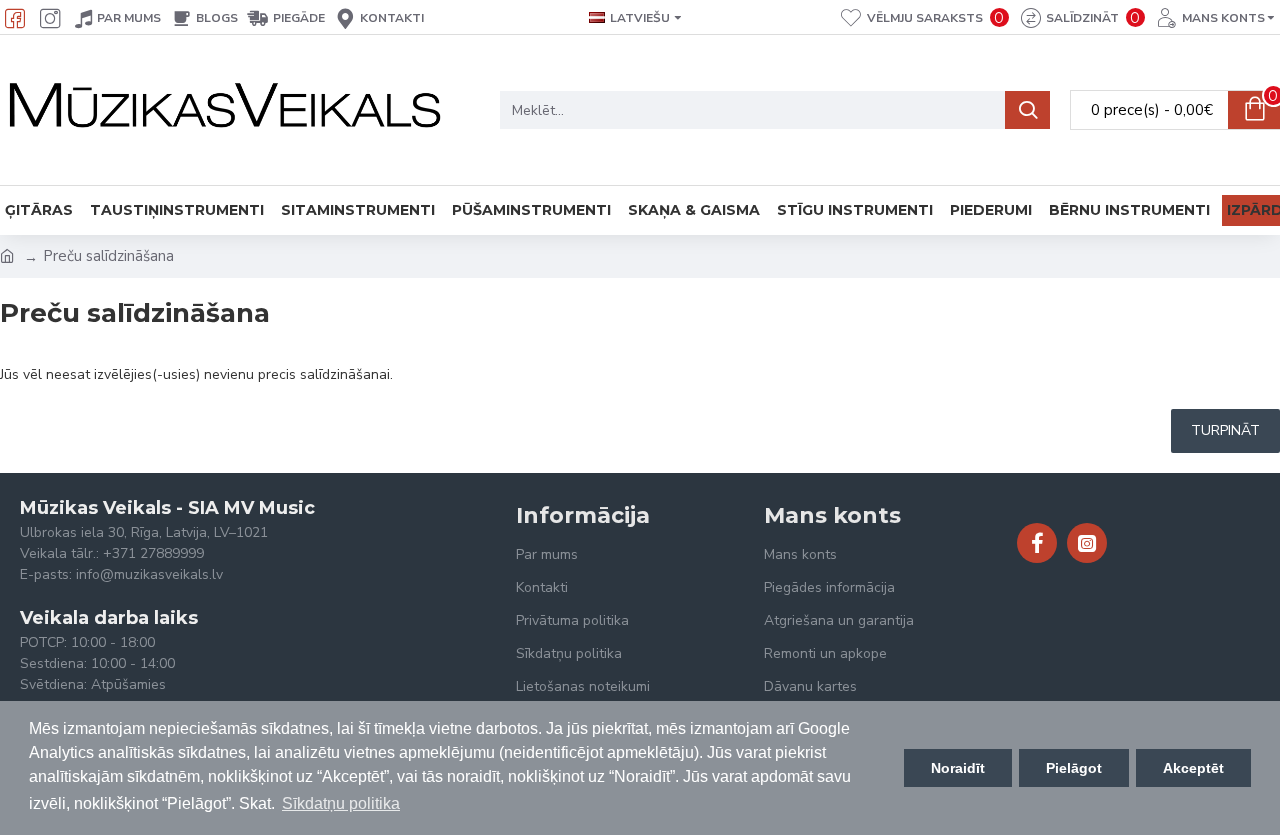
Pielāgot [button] (1074, 768)
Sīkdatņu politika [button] (341, 803)
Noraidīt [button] (958, 768)
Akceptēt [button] (1193, 768)
